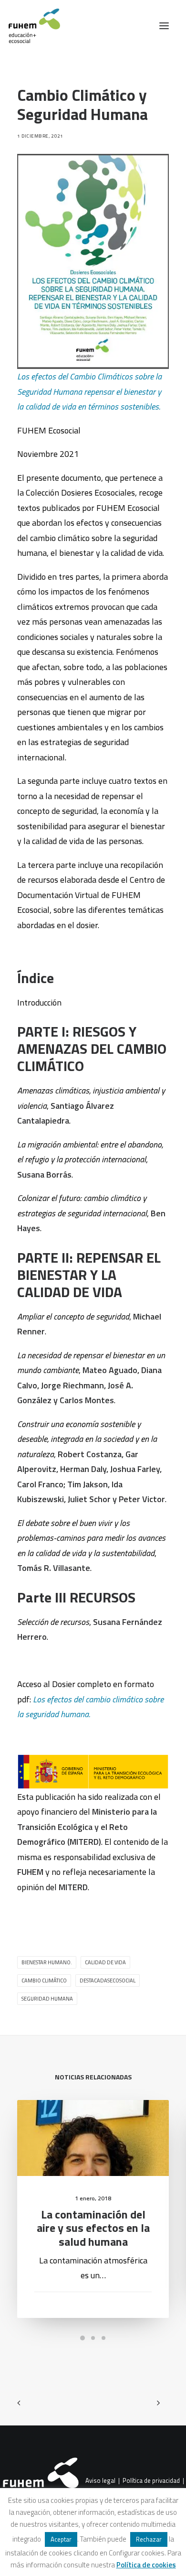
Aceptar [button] (61, 2539)
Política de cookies (146, 2565)
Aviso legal (100, 2481)
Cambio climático (44, 1981)
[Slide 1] (83, 2338)
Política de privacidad (151, 2481)
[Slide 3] (103, 2338)
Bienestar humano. (47, 1962)
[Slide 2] (93, 2338)
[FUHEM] (30, 26)
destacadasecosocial (108, 1981)
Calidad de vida (105, 1962)
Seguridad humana (47, 1999)
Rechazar (149, 2539)
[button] (164, 26)
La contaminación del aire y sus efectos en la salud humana (93, 2228)
